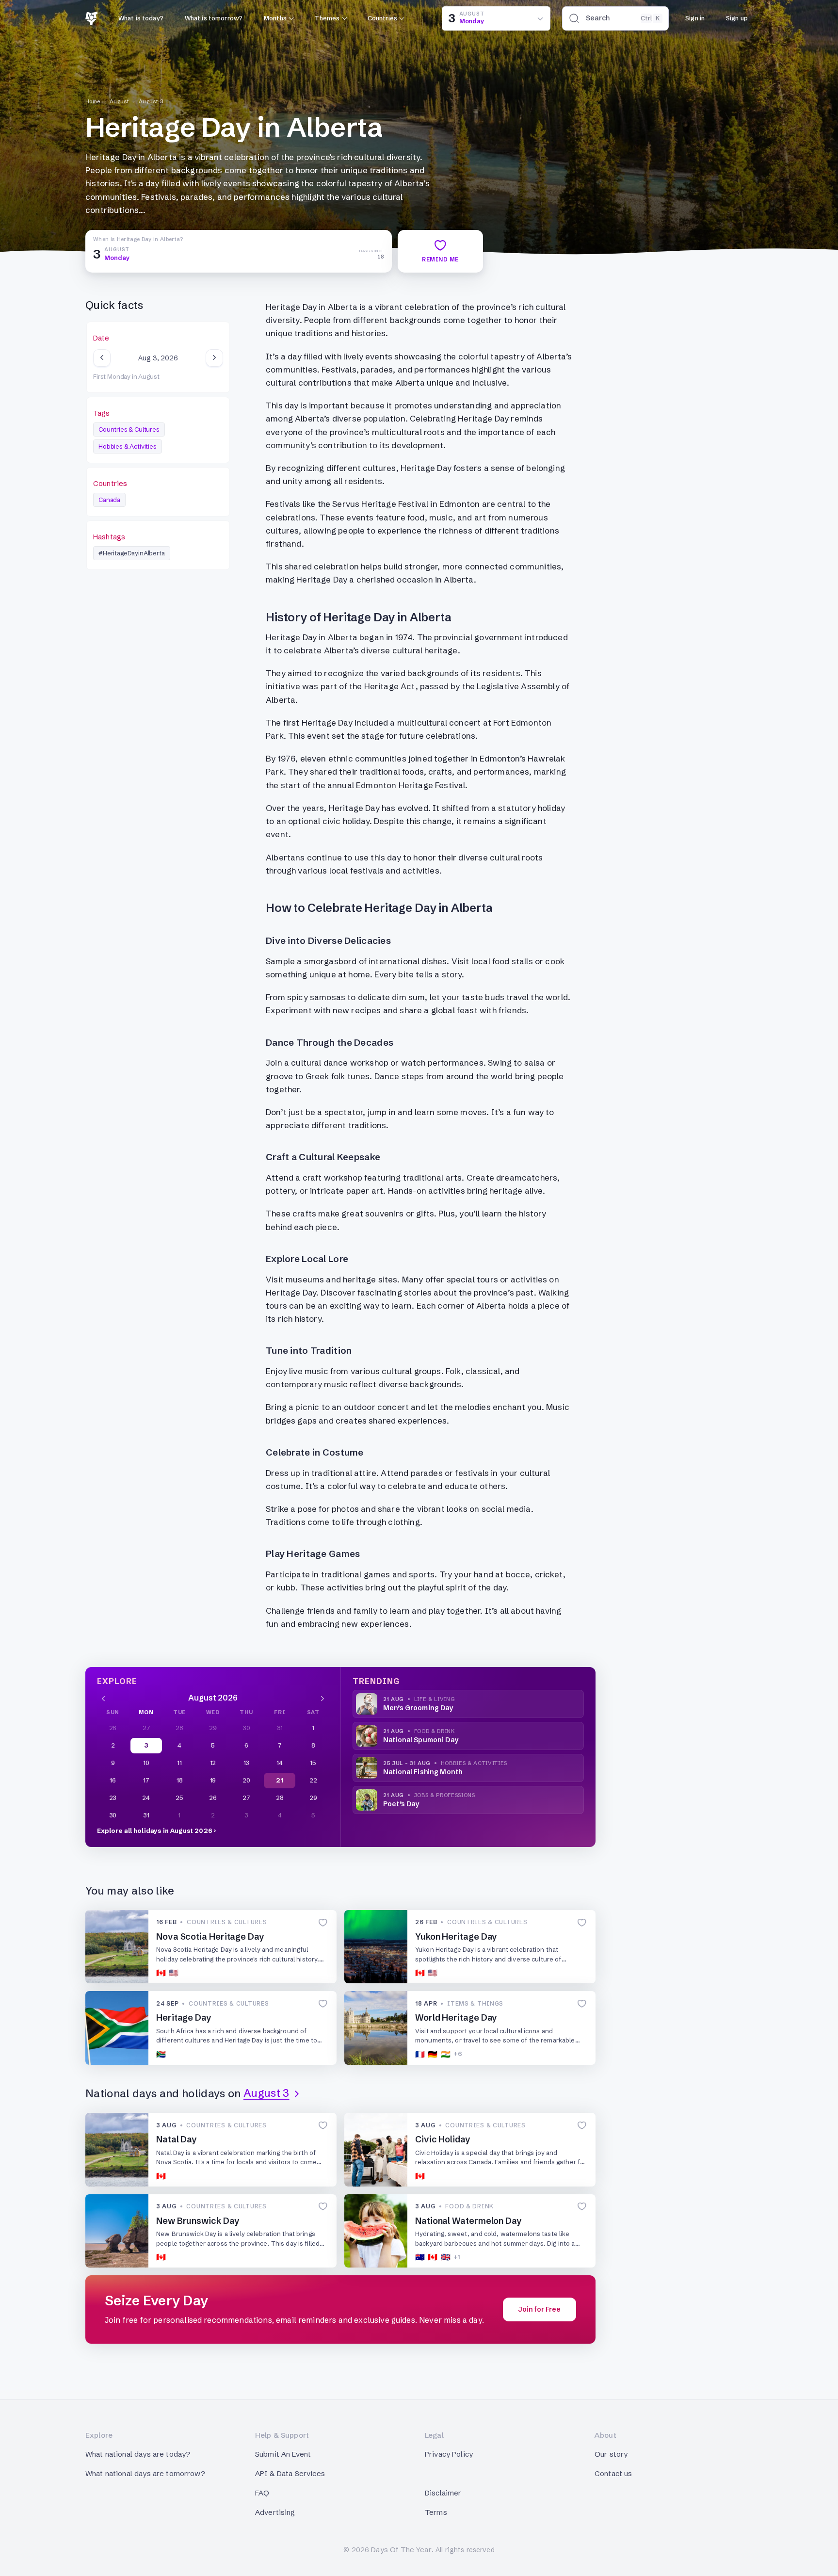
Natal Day (177, 2139)
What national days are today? (138, 2454)
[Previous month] (103, 1698)
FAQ (262, 2493)
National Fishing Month (423, 1772)
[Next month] (322, 1698)
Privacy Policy (449, 2454)
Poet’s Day (401, 1804)
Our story (611, 2454)
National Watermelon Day (468, 2221)
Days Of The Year (401, 2550)
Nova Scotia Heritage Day (210, 1936)
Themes (327, 18)
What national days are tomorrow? (145, 2473)
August (120, 101)
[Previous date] (102, 358)
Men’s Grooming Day (418, 1708)
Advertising (275, 2512)
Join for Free (540, 2309)
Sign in (695, 18)
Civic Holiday (443, 2139)
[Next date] (214, 358)
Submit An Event (283, 2454)
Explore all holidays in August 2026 (155, 1831)
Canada (109, 500)
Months (275, 18)
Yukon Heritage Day (456, 1936)
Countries (382, 18)
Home (93, 101)
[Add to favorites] (323, 1923)
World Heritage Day (456, 2017)
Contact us (613, 2473)
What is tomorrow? (214, 18)
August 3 (151, 101)
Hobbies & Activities (128, 446)
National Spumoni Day (421, 1740)
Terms (436, 2512)
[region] (158, 358)
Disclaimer (443, 2493)
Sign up (737, 18)
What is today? (141, 18)
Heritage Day (184, 2017)
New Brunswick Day (198, 2221)
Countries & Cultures (129, 429)
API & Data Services (290, 2473)
